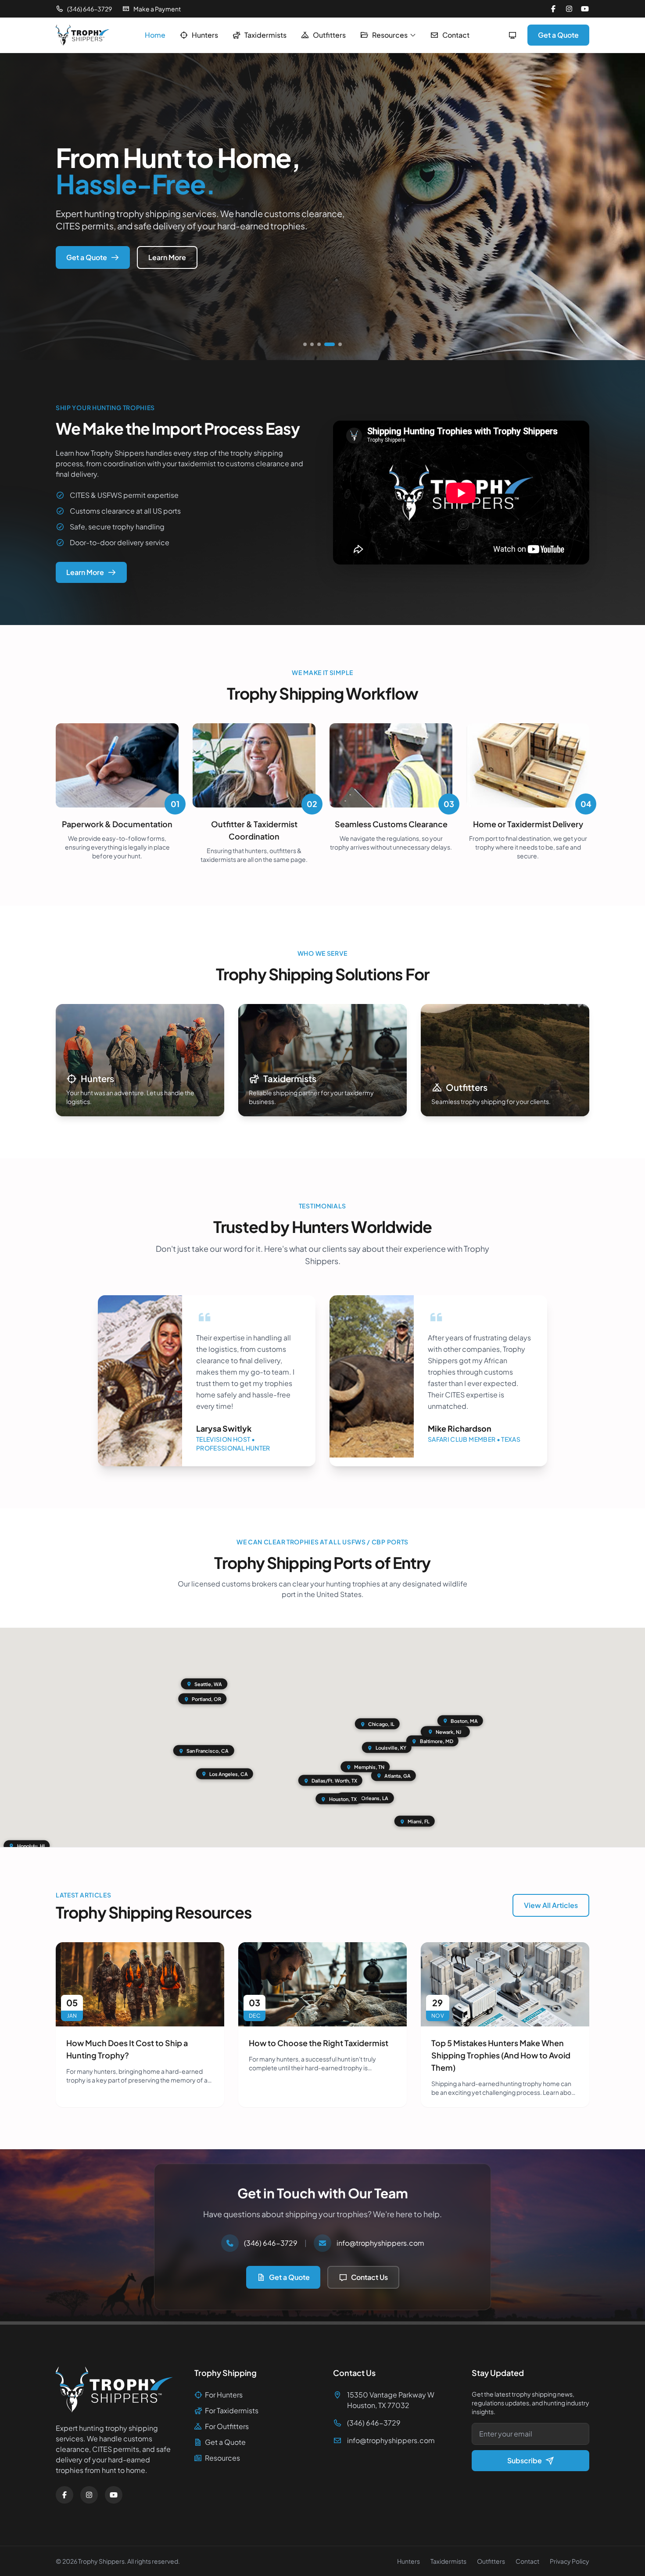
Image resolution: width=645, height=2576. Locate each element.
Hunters (205, 35)
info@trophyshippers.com (380, 2243)
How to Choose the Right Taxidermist (319, 2043)
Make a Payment (157, 9)
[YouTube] (585, 9)
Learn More (167, 257)
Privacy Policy (570, 2561)
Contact (456, 35)
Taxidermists (265, 35)
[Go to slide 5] (337, 344)
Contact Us (369, 2277)
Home (155, 35)
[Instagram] (569, 9)
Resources (390, 35)
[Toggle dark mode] (512, 35)
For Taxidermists (232, 2410)
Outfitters (329, 35)
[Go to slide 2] (312, 344)
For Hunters (224, 2395)
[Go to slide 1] (305, 344)
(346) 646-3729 (90, 9)
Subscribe (525, 2460)
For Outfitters (227, 2426)
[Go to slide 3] (319, 344)
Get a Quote (558, 35)
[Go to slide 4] (326, 344)
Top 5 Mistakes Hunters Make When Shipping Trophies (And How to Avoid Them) (501, 2055)
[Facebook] (553, 9)
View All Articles (551, 1905)
